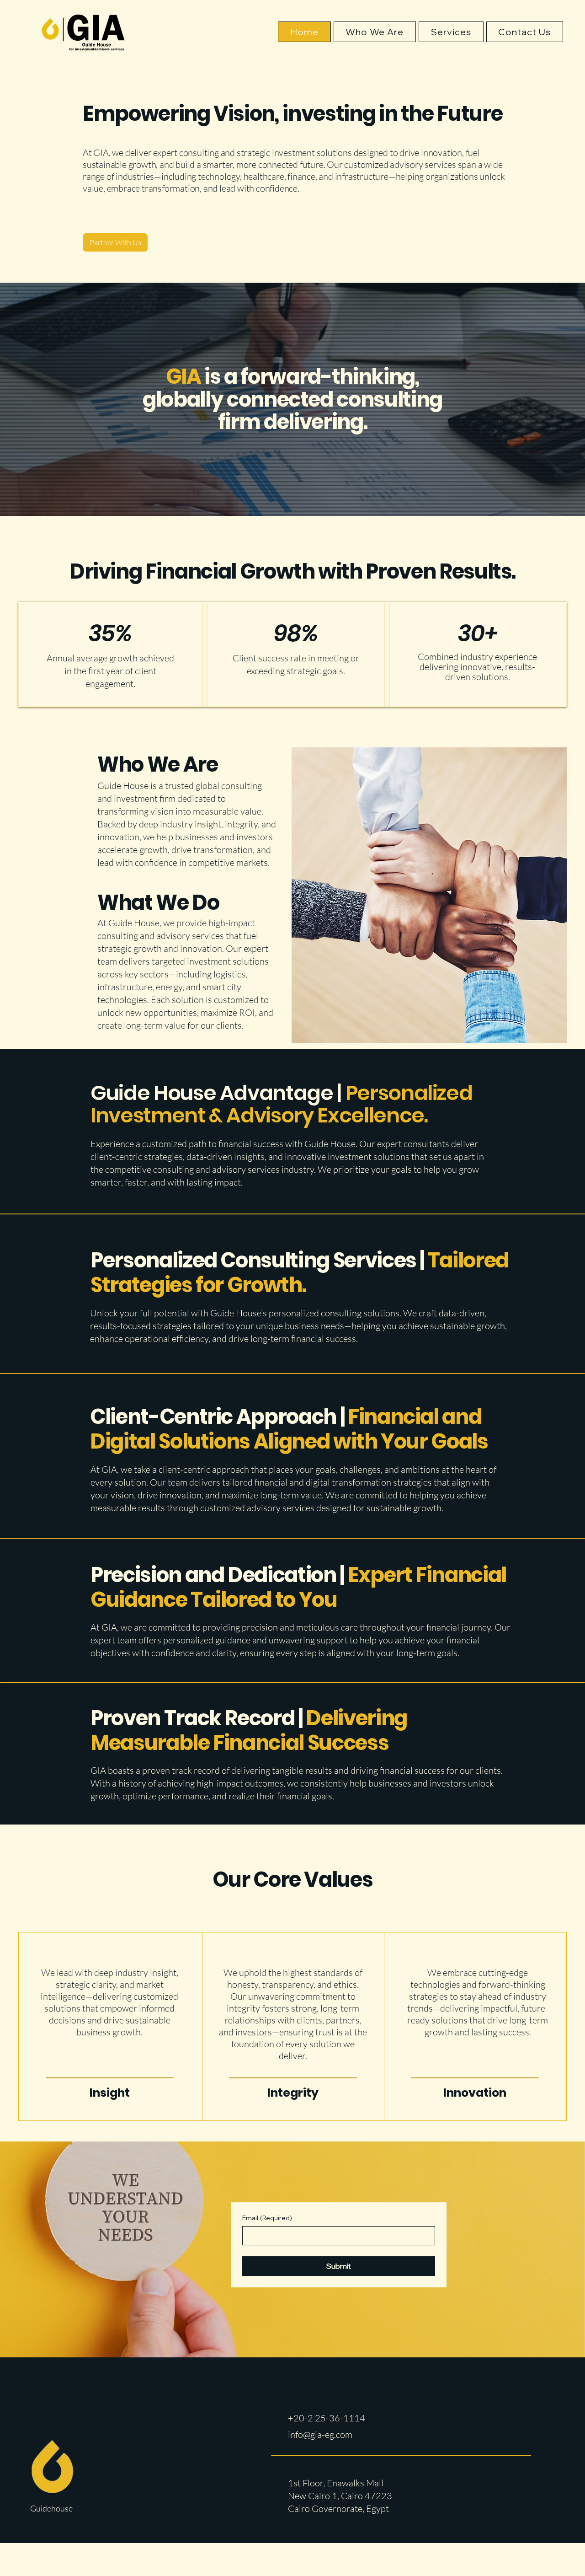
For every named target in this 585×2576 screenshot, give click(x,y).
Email (267, 2218)
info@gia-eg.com (320, 2434)
